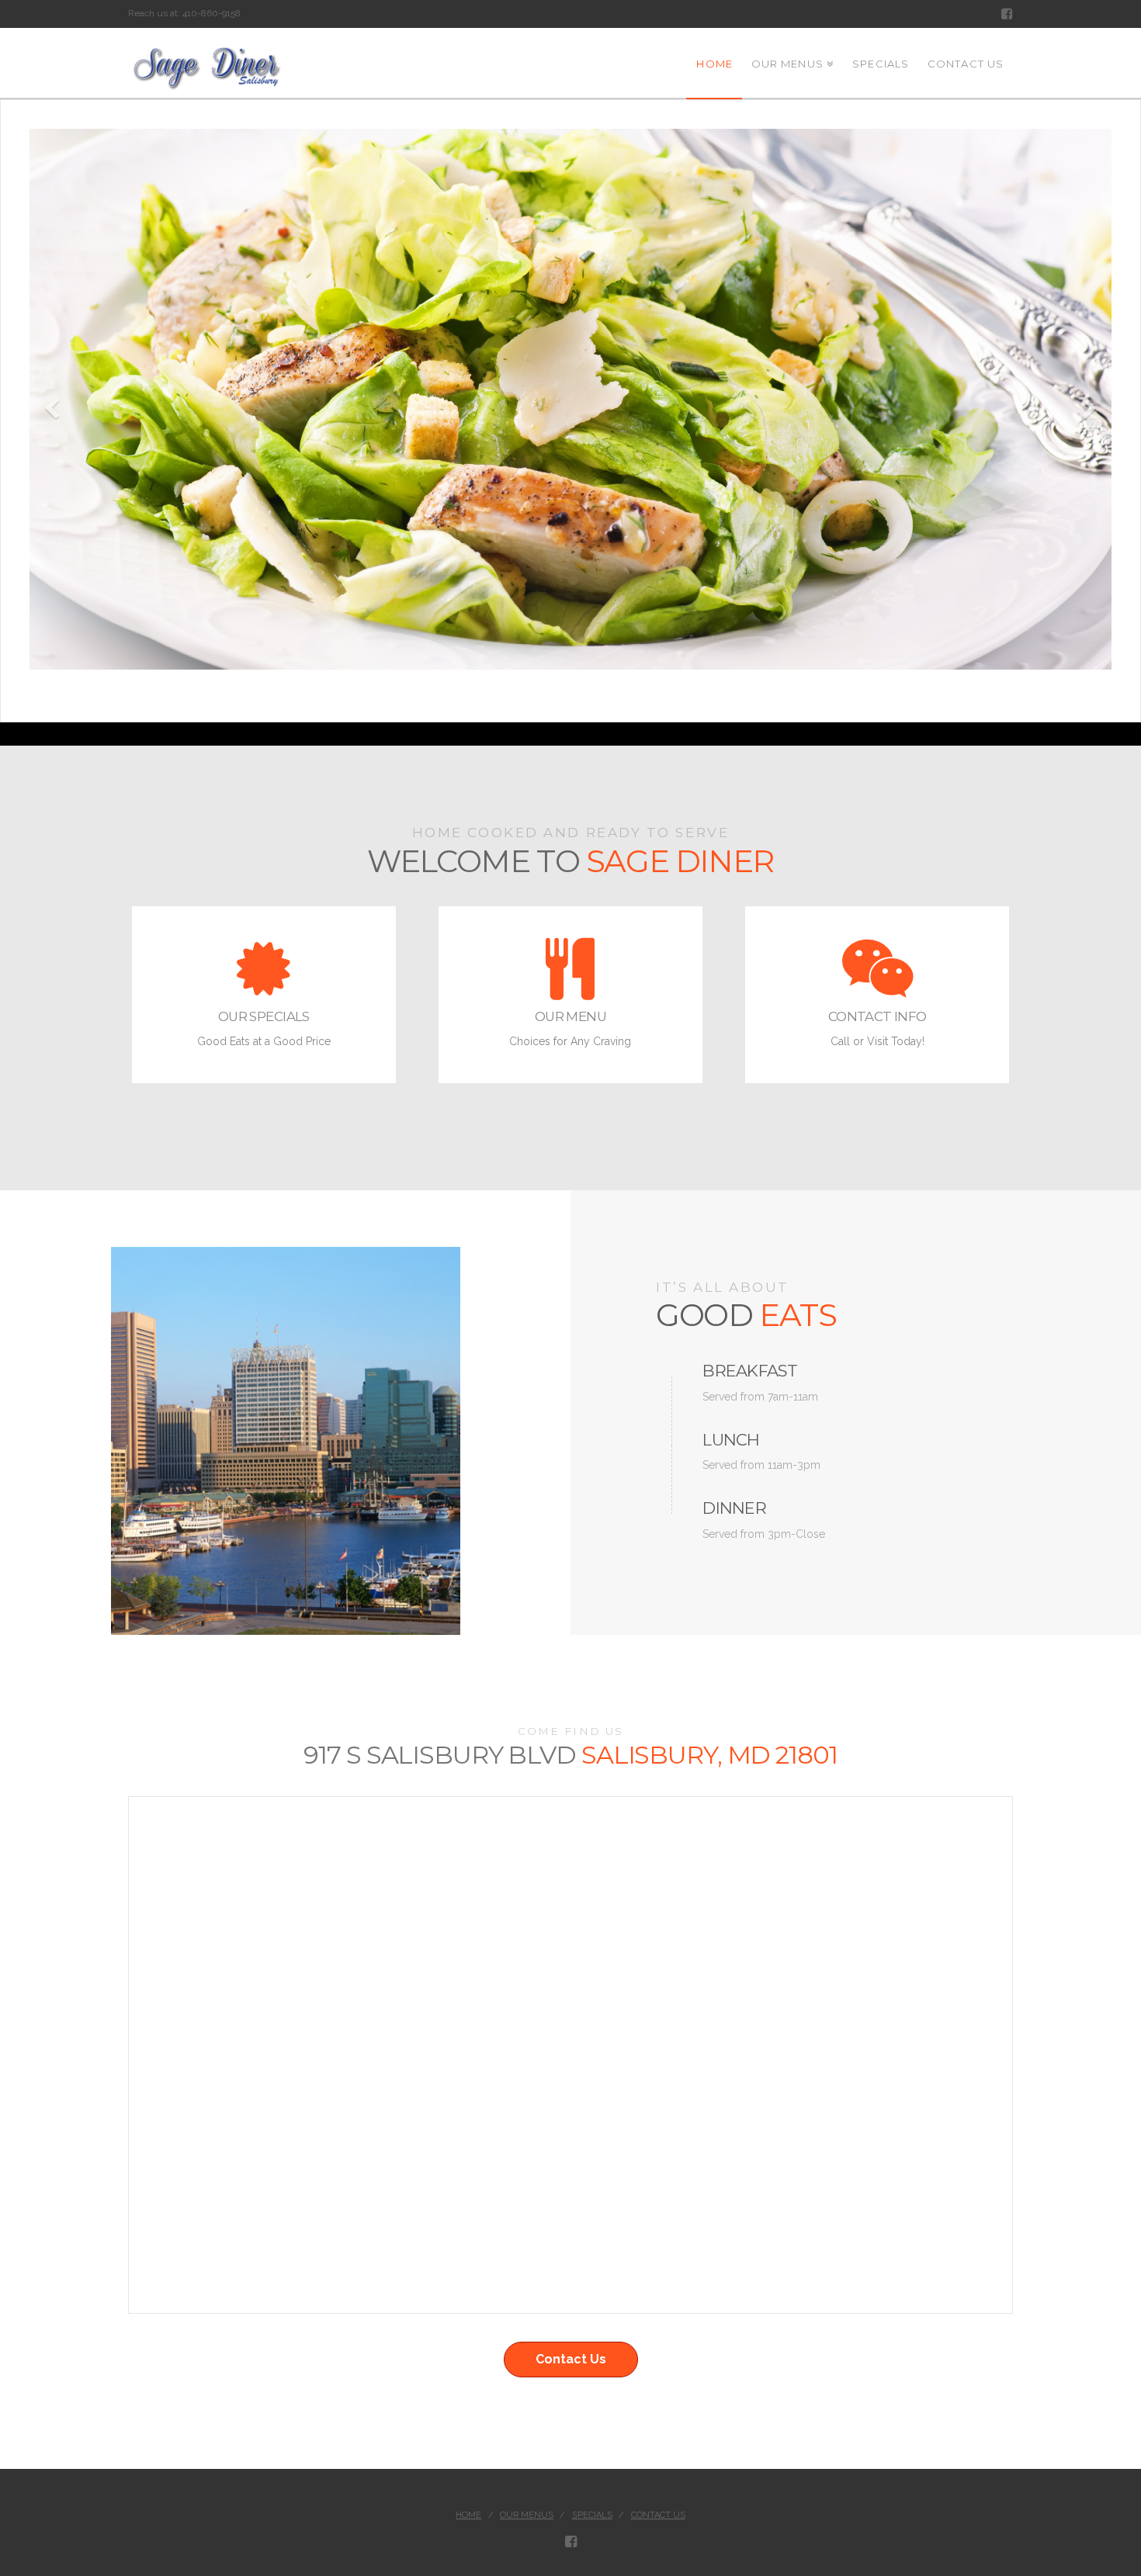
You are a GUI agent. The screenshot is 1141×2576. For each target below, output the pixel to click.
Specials (592, 2515)
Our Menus (527, 2515)
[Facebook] (1007, 14)
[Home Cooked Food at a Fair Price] (206, 71)
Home (468, 2515)
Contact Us (571, 2359)
